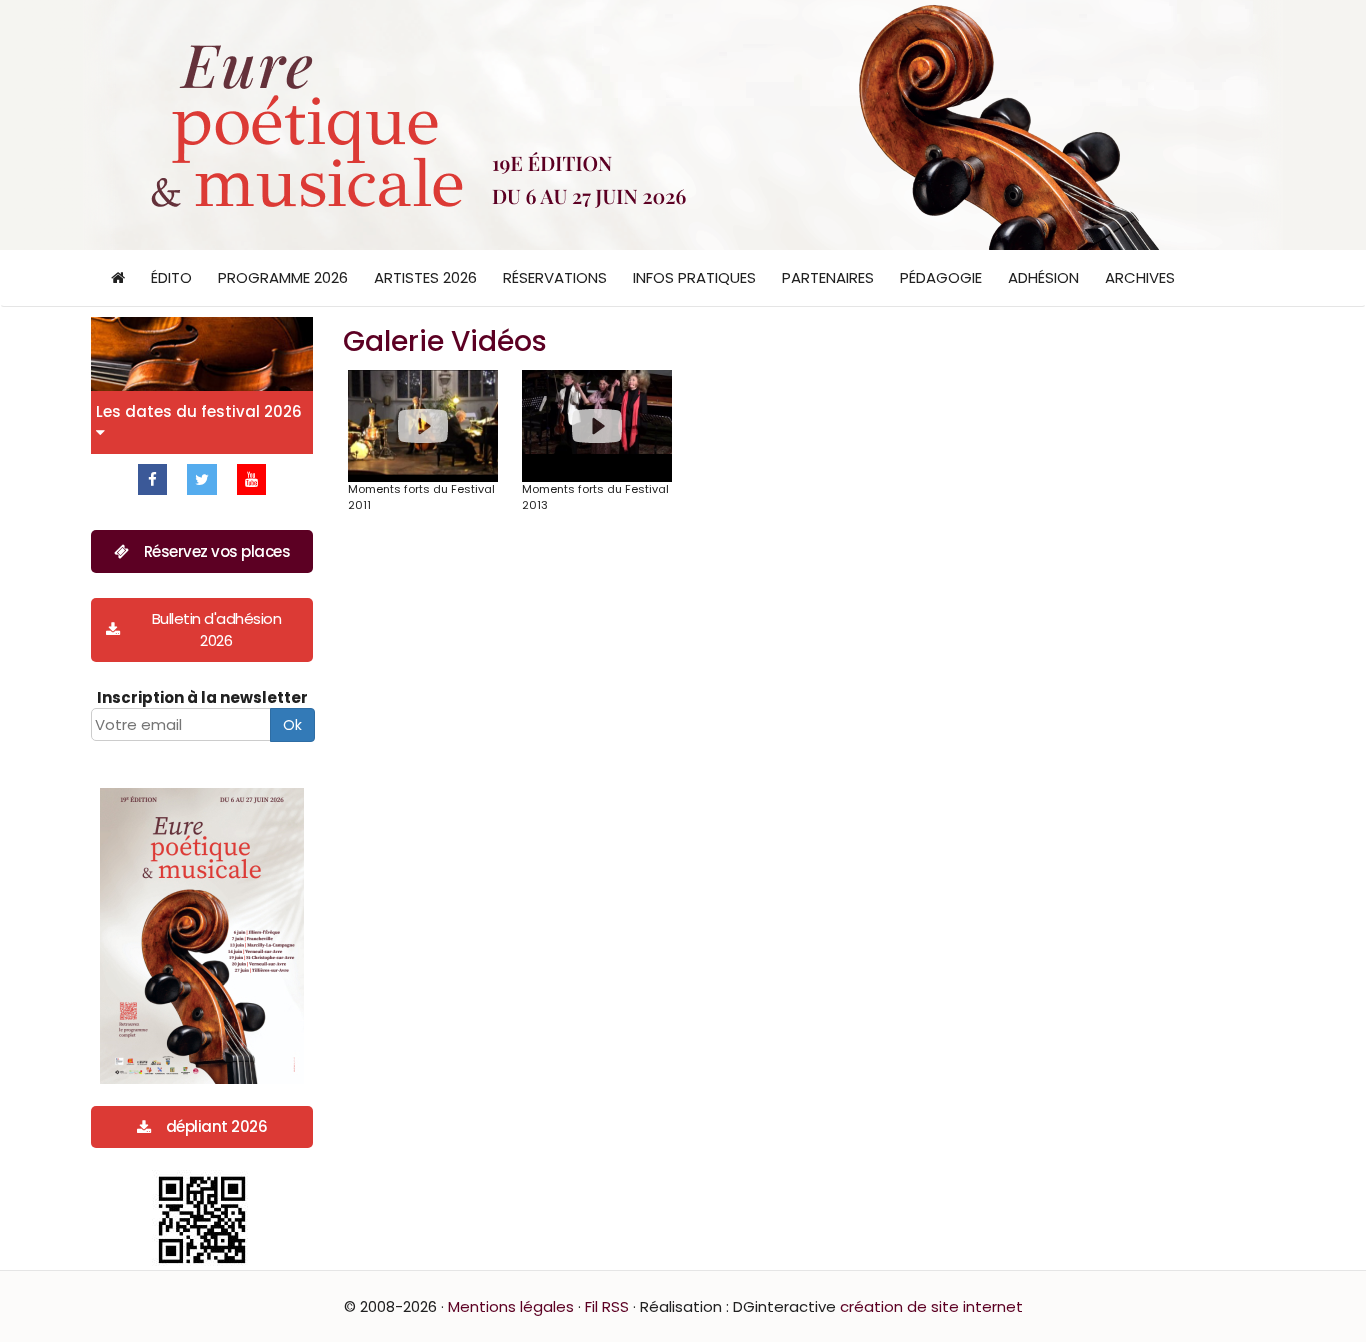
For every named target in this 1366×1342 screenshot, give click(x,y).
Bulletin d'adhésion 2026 (217, 629)
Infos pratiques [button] (694, 277)
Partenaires (828, 277)
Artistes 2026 (425, 277)
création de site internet (931, 1306)
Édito (171, 277)
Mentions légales (511, 1306)
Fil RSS (607, 1306)
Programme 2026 (283, 277)
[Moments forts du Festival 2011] (423, 426)
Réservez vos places (217, 551)
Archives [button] (1140, 277)
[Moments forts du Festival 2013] (597, 426)
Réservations (555, 277)
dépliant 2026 (217, 1126)
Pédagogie (941, 277)
